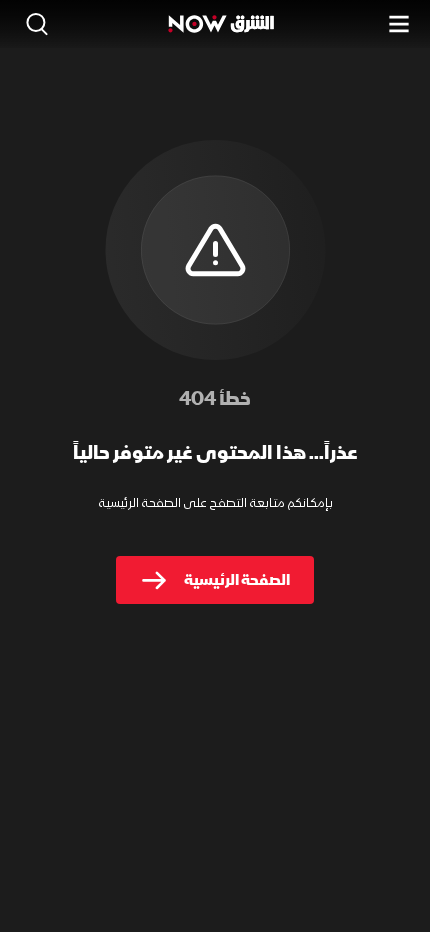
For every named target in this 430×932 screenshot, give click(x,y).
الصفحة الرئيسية (237, 580)
